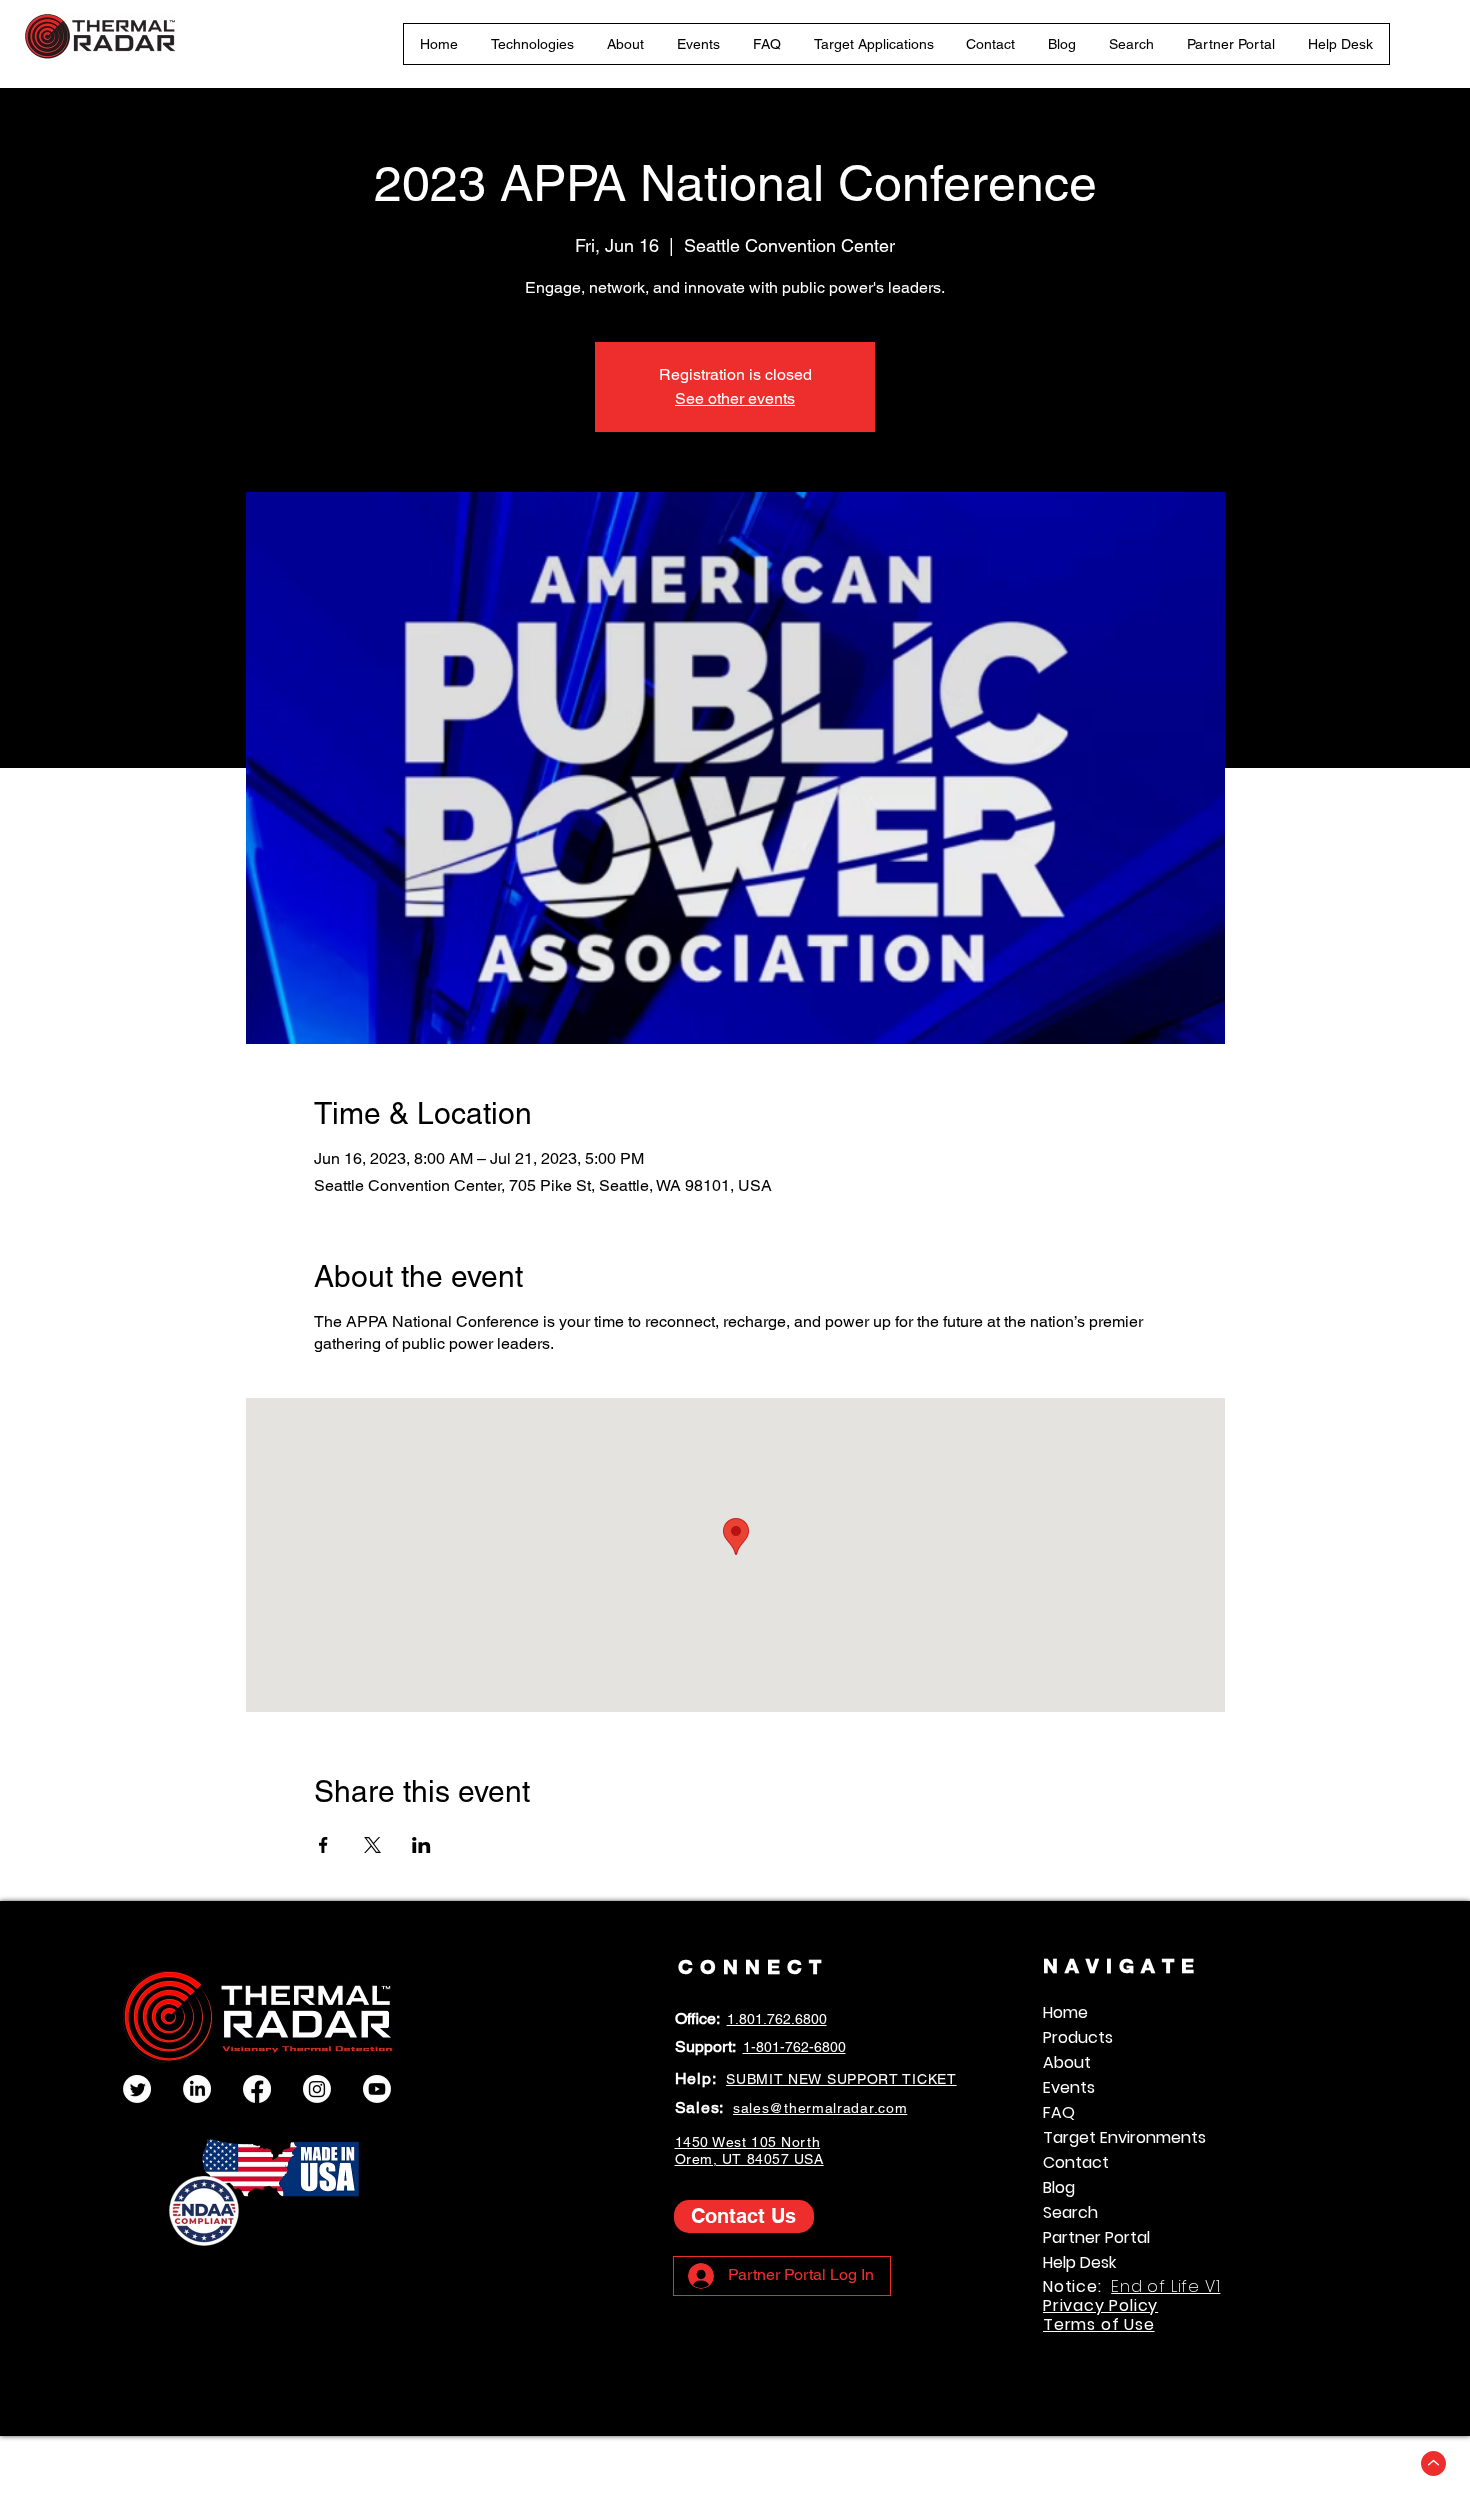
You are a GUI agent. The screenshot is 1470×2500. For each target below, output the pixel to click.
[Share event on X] (372, 1845)
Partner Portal (1096, 2237)
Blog (1059, 2187)
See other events (735, 398)
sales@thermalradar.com (820, 2108)
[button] (533, 44)
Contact (1076, 2162)
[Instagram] (317, 2089)
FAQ (1059, 2112)
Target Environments (1124, 2137)
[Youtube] (377, 2089)
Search (1070, 2212)
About (1067, 2062)
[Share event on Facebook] (323, 1845)
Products (1078, 2037)
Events (1069, 2087)
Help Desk (1079, 2262)
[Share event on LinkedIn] (421, 1845)
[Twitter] (137, 2089)
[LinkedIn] (197, 2089)
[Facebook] (257, 2089)
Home (1065, 2012)
